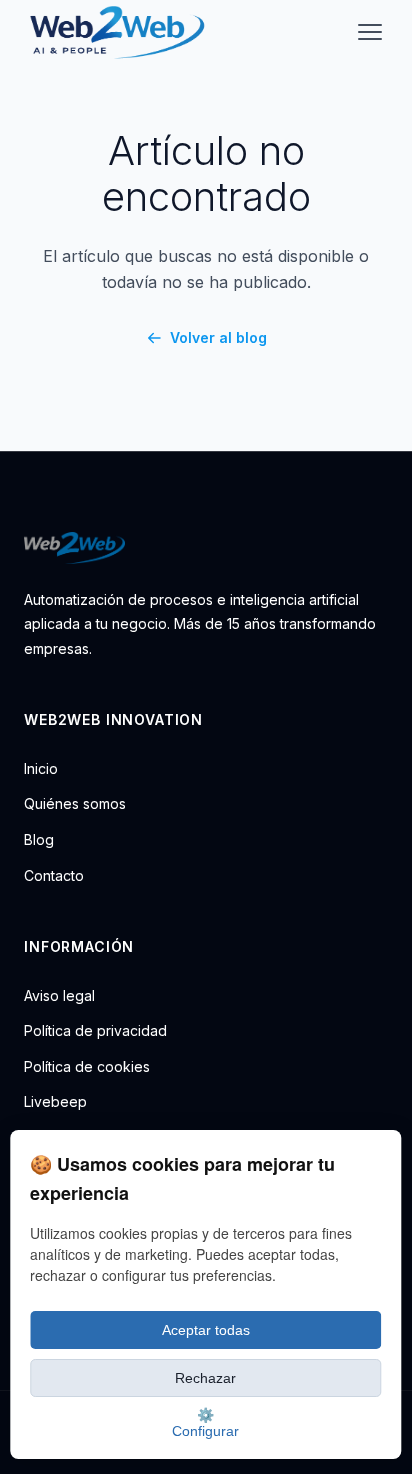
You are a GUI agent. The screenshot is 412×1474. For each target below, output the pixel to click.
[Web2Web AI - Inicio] (115, 32)
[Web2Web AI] (206, 548)
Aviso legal (59, 995)
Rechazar (205, 1378)
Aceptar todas (206, 1330)
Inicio (41, 768)
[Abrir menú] (370, 32)
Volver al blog (218, 337)
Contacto (54, 875)
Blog (39, 839)
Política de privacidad (95, 1030)
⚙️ (205, 1423)
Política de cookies (87, 1066)
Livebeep (55, 1101)
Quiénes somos (75, 803)
